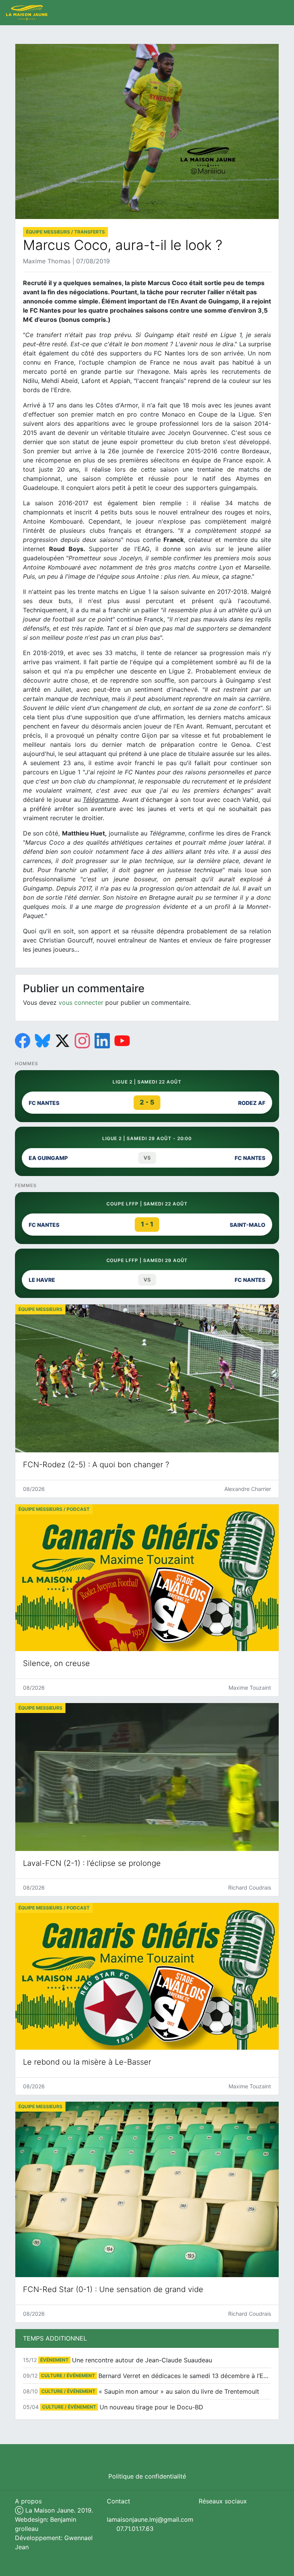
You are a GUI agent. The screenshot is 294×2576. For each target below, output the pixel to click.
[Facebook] (23, 1041)
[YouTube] (122, 1041)
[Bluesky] (42, 1041)
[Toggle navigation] (280, 13)
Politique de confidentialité (147, 2476)
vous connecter (81, 1002)
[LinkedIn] (102, 1041)
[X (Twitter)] (62, 1041)
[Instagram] (82, 1041)
